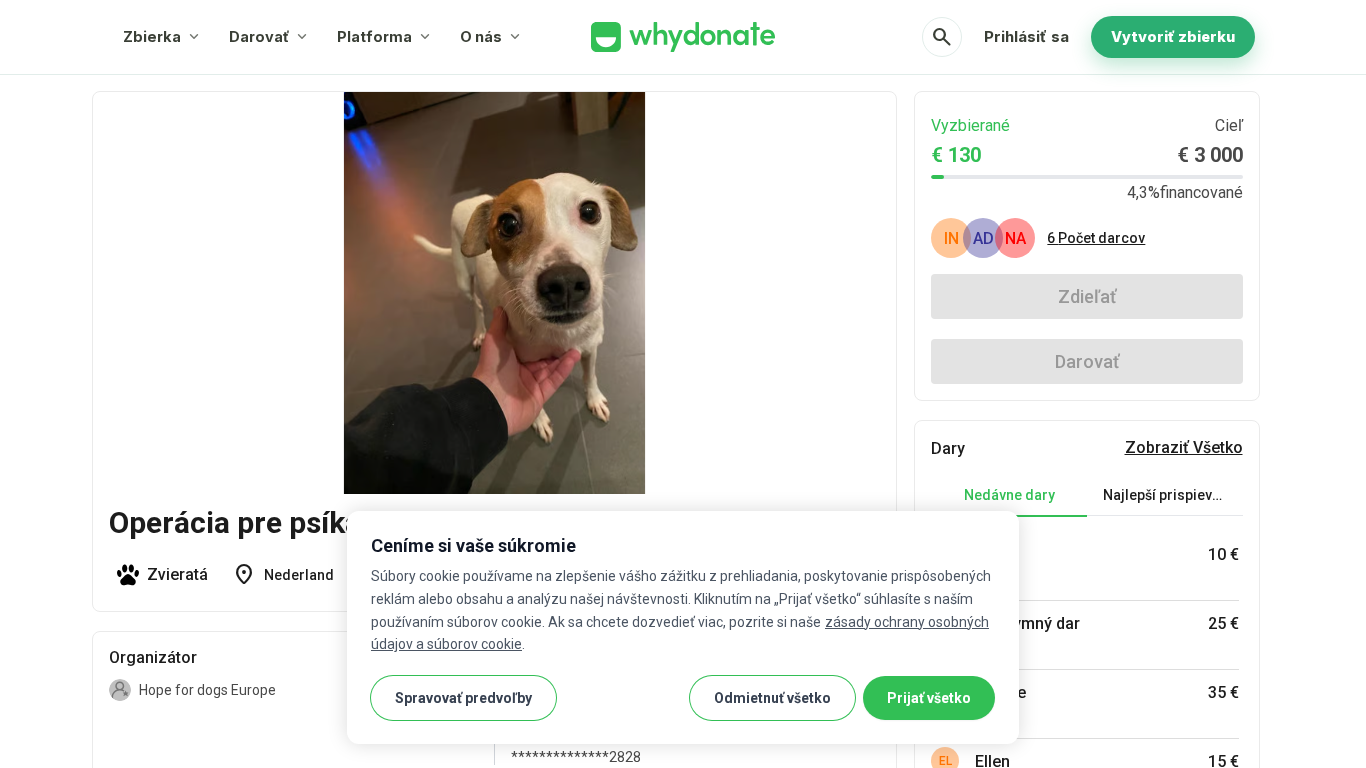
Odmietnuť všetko (772, 698)
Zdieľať (1087, 296)
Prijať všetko (929, 698)
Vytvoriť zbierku (1173, 36)
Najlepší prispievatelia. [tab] (1173, 495)
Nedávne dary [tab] (1009, 495)
